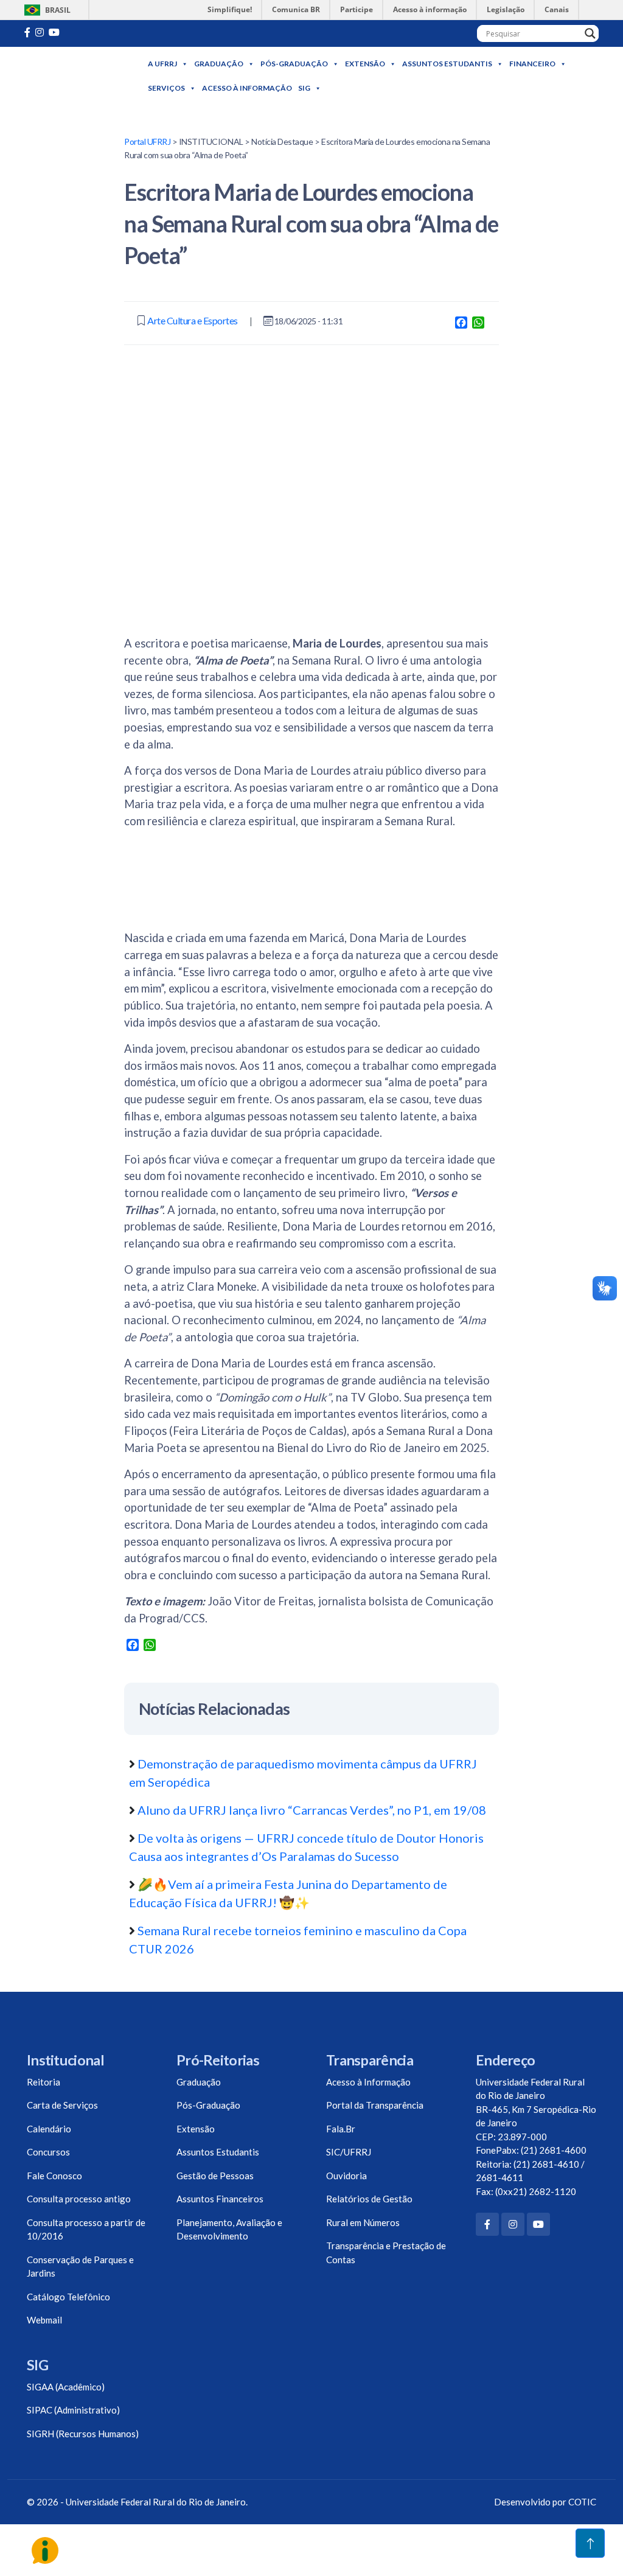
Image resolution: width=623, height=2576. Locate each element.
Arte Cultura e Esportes (193, 320)
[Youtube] (54, 32)
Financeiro (532, 64)
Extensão (365, 64)
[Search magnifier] (590, 33)
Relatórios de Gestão (369, 2199)
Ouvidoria (346, 2176)
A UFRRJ (162, 64)
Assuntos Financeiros (220, 2199)
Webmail (44, 2320)
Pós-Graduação (294, 64)
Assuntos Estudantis (447, 64)
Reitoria (44, 2082)
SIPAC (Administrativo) (73, 2410)
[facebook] (27, 32)
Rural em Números (363, 2222)
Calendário (49, 2129)
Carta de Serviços (62, 2105)
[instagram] (40, 32)
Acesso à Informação (247, 88)
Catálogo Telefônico (68, 2297)
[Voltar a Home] (86, 76)
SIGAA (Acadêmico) (66, 2387)
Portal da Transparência (375, 2105)
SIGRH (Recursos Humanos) (83, 2434)
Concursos (48, 2152)
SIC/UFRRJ (349, 2152)
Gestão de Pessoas (215, 2176)
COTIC (582, 2502)
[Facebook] (487, 2224)
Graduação (219, 64)
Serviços (166, 88)
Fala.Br (341, 2129)
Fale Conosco (54, 2176)
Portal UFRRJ (147, 141)
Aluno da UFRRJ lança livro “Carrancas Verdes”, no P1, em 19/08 (312, 1810)
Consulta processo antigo (79, 2199)
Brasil (45, 10)
